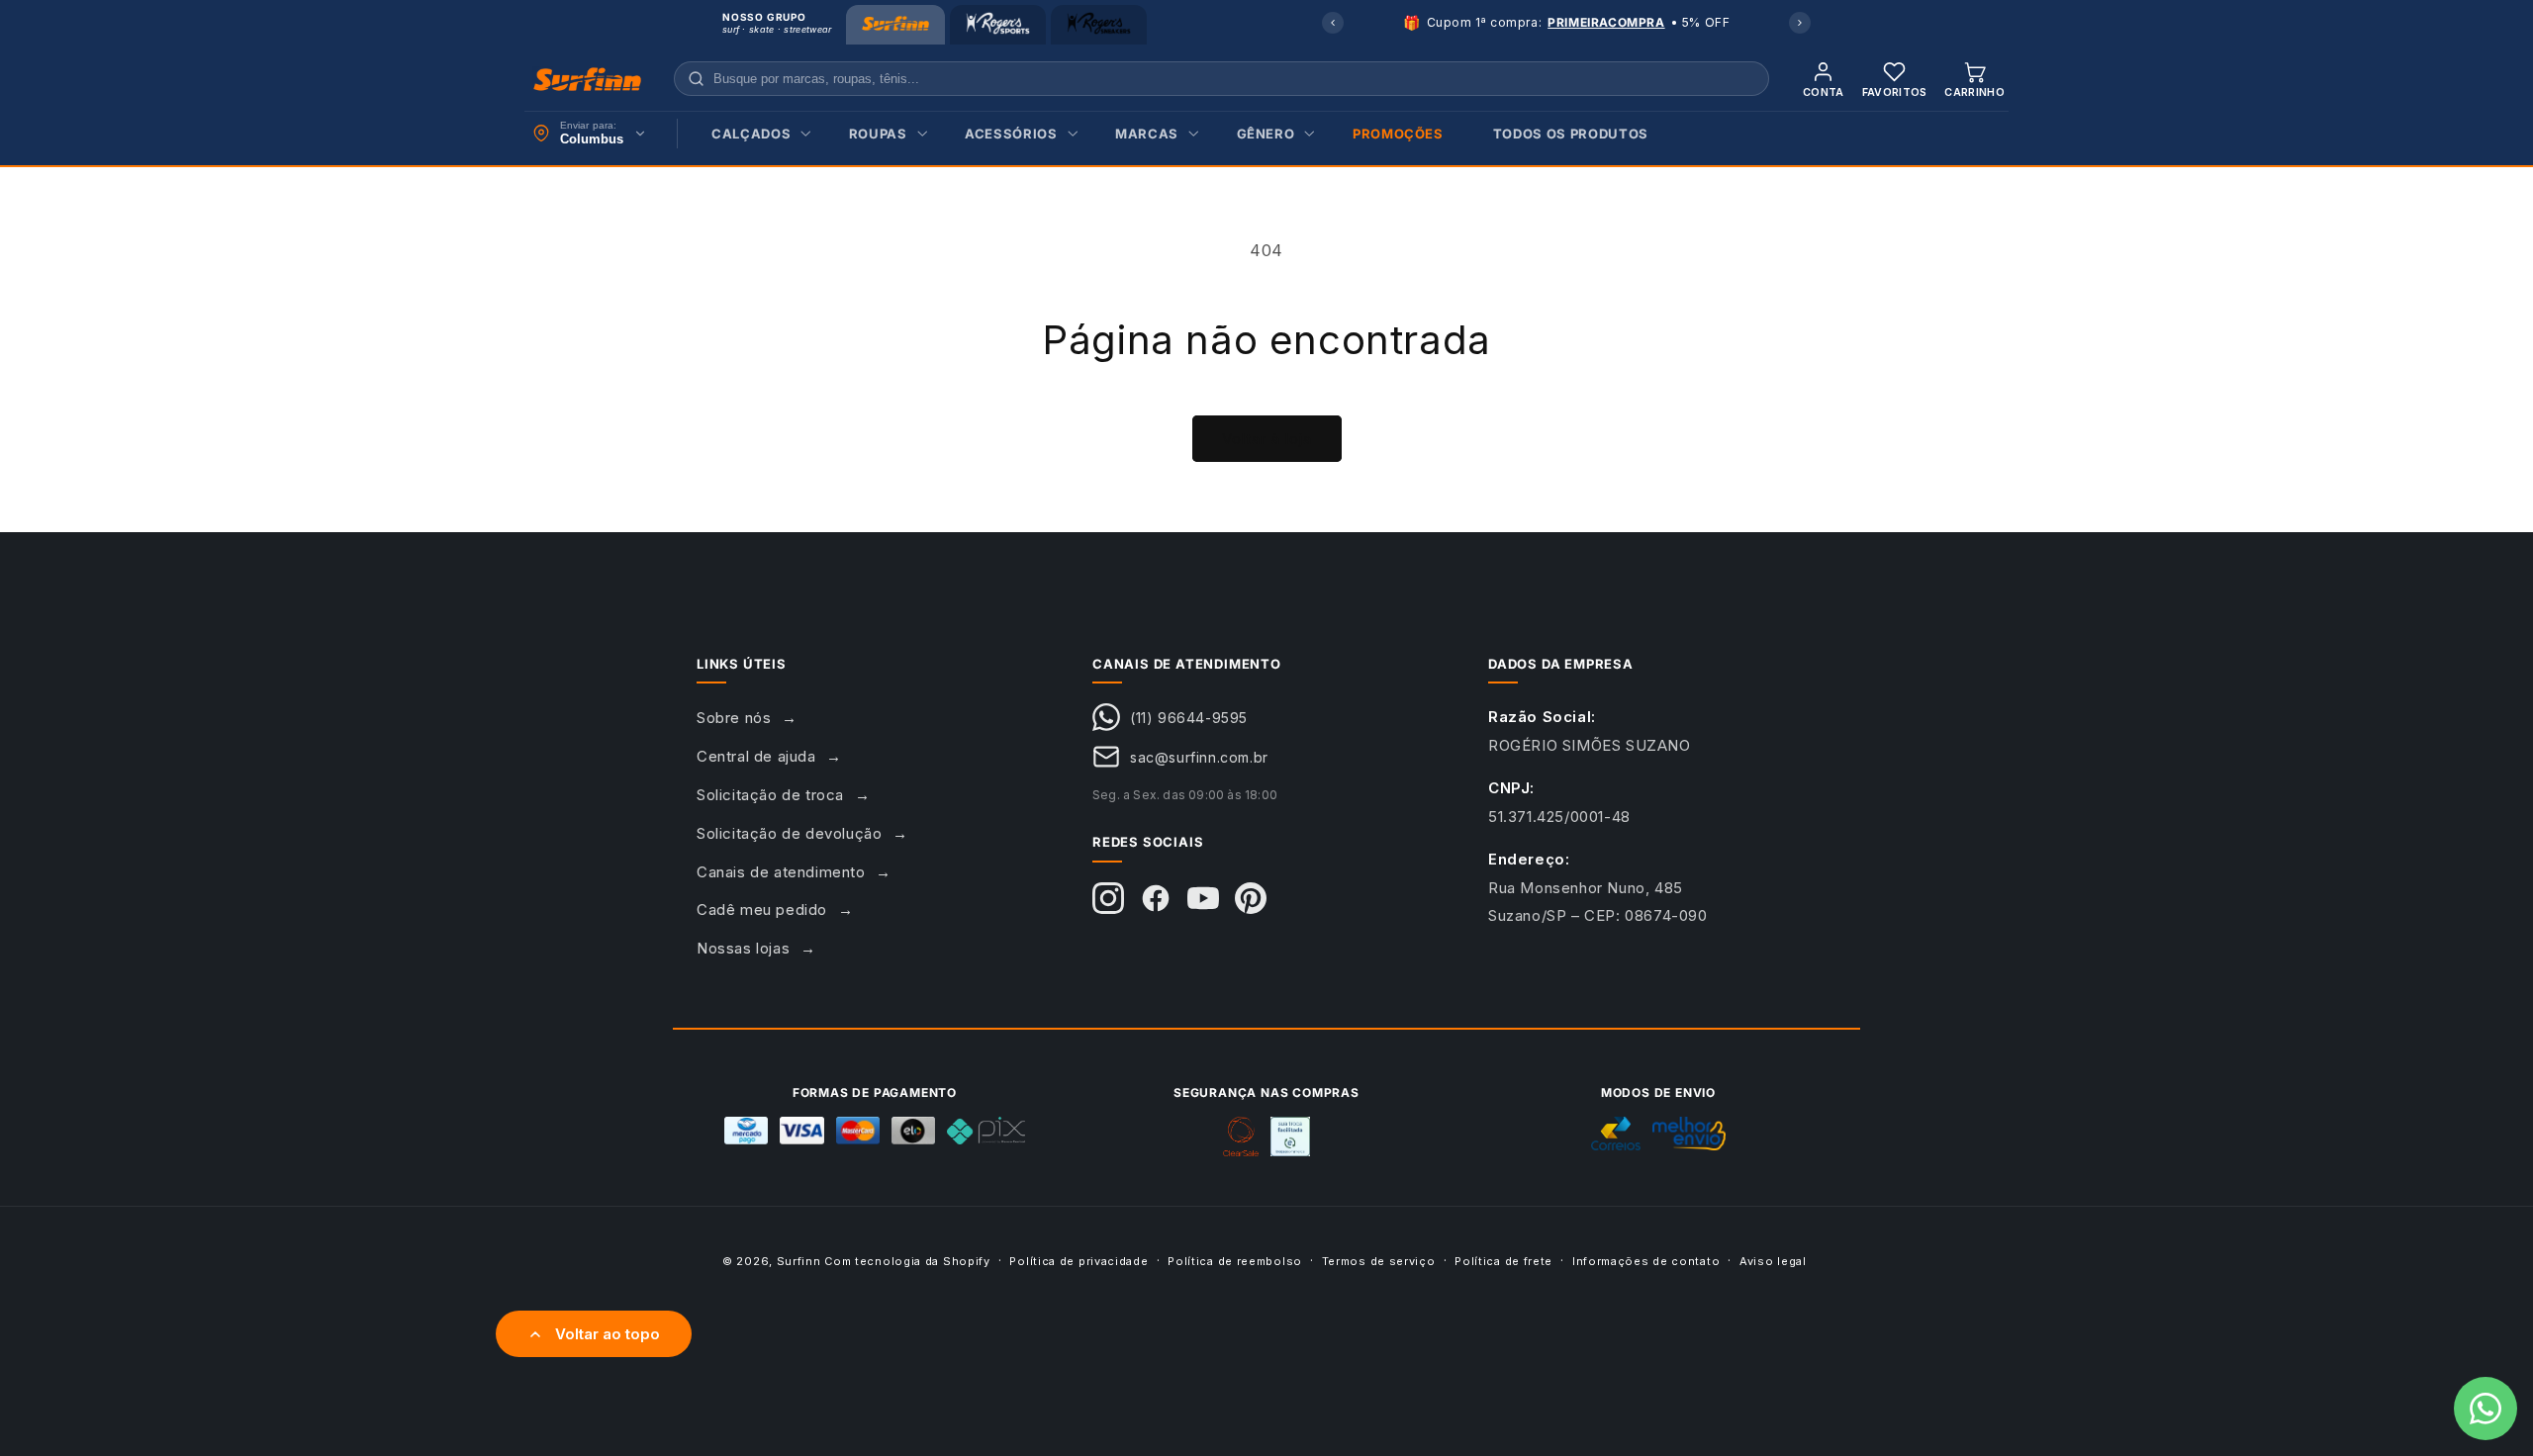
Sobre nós (734, 718)
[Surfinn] (895, 25)
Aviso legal (1773, 1260)
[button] (755, 134)
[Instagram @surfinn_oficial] (1108, 898)
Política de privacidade (1079, 1260)
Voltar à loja (1267, 439)
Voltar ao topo (608, 1334)
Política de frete (1503, 1260)
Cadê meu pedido (762, 910)
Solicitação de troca (770, 795)
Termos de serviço (1379, 1260)
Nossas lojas (743, 948)
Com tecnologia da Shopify (907, 1261)
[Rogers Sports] (998, 25)
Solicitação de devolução (789, 833)
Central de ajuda (756, 756)
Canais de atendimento (781, 872)
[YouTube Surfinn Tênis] (1203, 898)
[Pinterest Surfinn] (1251, 898)
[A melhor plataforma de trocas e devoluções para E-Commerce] (1290, 1137)
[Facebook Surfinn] (1156, 898)
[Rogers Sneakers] (1099, 25)
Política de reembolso (1235, 1260)
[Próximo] (1800, 23)
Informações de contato (1646, 1260)
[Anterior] (1333, 23)
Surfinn (799, 1261)
